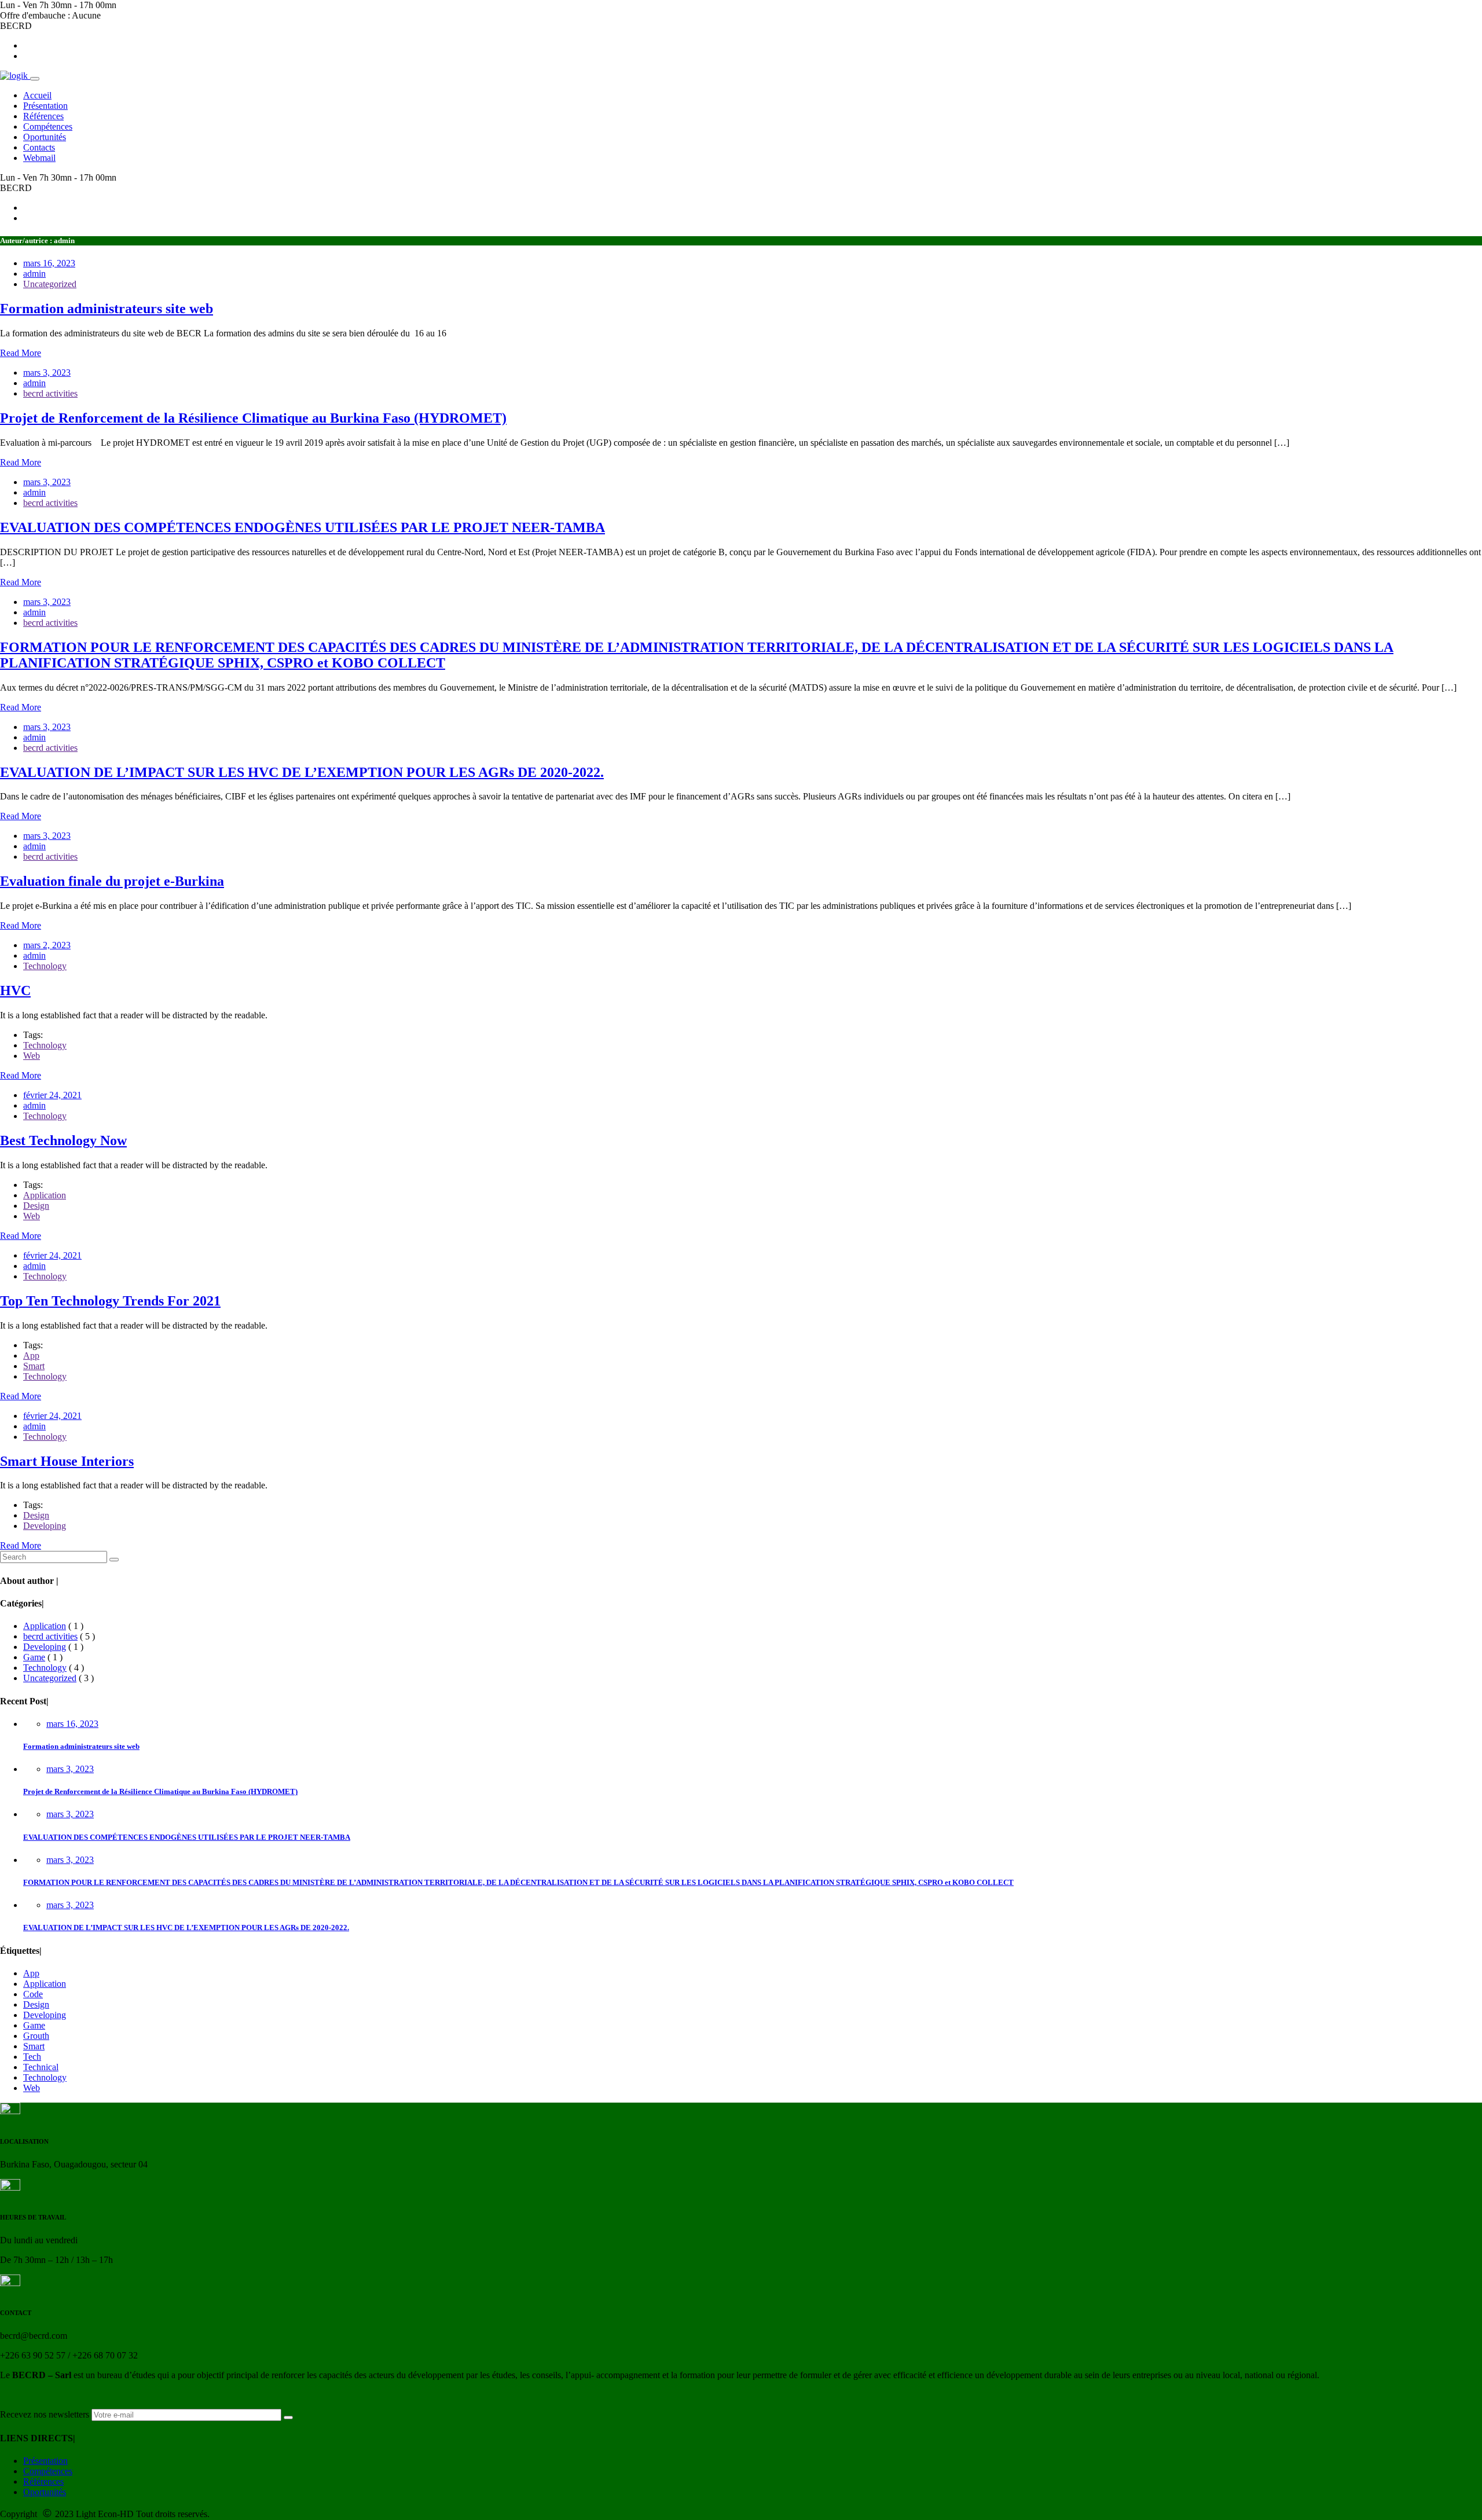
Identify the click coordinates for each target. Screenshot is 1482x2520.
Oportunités (45, 2492)
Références (43, 2482)
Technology (45, 966)
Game (34, 1657)
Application (45, 1195)
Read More (21, 353)
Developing (45, 1526)
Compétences (48, 2471)
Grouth (36, 2036)
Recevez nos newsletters (45, 2414)
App (31, 1356)
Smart (34, 1366)
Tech (32, 2057)
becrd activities (50, 393)
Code (33, 1994)
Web (32, 1056)
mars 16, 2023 (72, 1724)
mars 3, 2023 (70, 1769)
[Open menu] (35, 79)
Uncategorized (50, 284)
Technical (41, 2067)
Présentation (45, 2461)
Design (36, 1206)
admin (34, 274)
